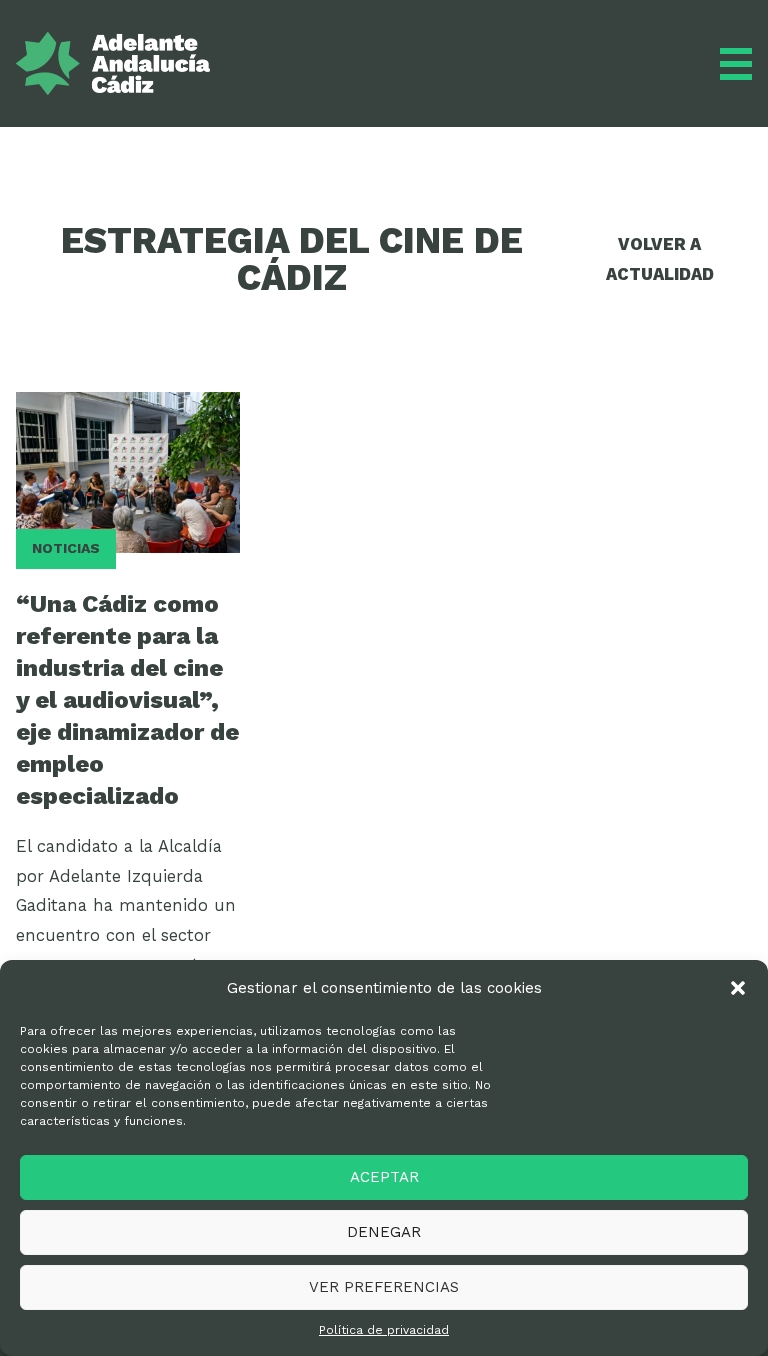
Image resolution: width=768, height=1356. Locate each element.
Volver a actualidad (660, 259)
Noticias (66, 548)
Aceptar (384, 1177)
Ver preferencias (384, 1287)
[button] (738, 988)
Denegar (384, 1232)
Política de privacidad (384, 1330)
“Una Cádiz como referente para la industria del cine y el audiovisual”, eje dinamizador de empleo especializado (127, 699)
